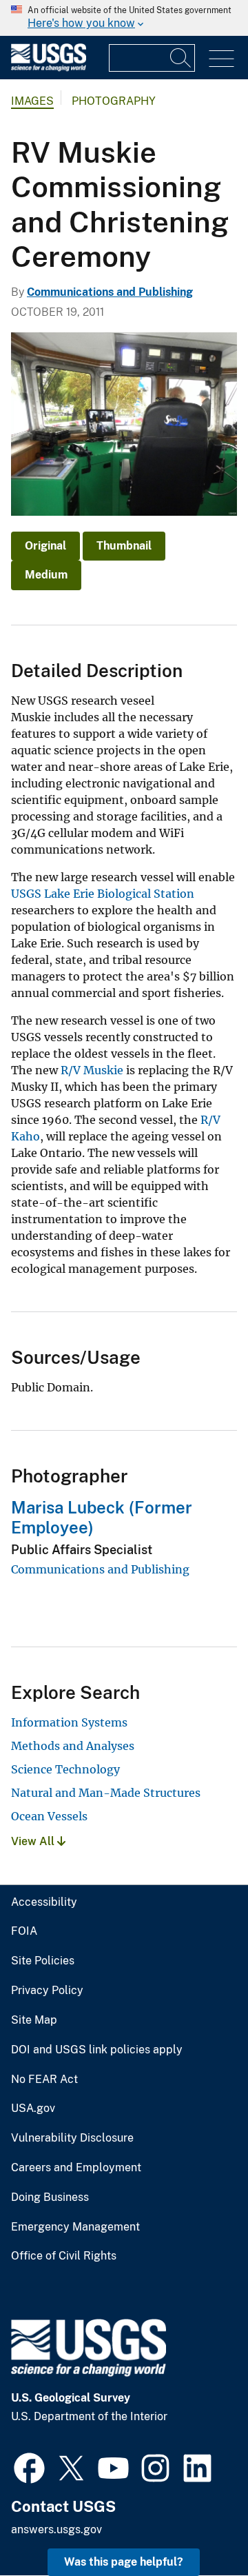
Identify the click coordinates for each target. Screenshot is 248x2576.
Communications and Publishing (110, 292)
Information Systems (69, 1722)
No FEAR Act (44, 2080)
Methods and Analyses (73, 1746)
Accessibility (44, 1902)
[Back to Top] (198, 2526)
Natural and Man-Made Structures (106, 1793)
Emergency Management (75, 2227)
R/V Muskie (92, 1070)
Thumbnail (124, 546)
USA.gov (33, 2109)
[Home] (49, 68)
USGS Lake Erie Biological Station (103, 894)
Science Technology (65, 1769)
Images (32, 101)
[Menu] (221, 59)
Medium (46, 575)
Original (45, 546)
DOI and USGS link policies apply (97, 2050)
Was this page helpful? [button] (124, 2562)
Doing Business (50, 2197)
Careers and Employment (76, 2168)
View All (34, 1841)
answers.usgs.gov (56, 2529)
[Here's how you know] (124, 18)
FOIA (24, 1931)
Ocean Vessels (49, 1816)
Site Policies (43, 1961)
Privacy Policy (47, 1991)
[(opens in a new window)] (29, 2466)
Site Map (34, 2020)
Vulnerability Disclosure (72, 2138)
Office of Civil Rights (64, 2256)
